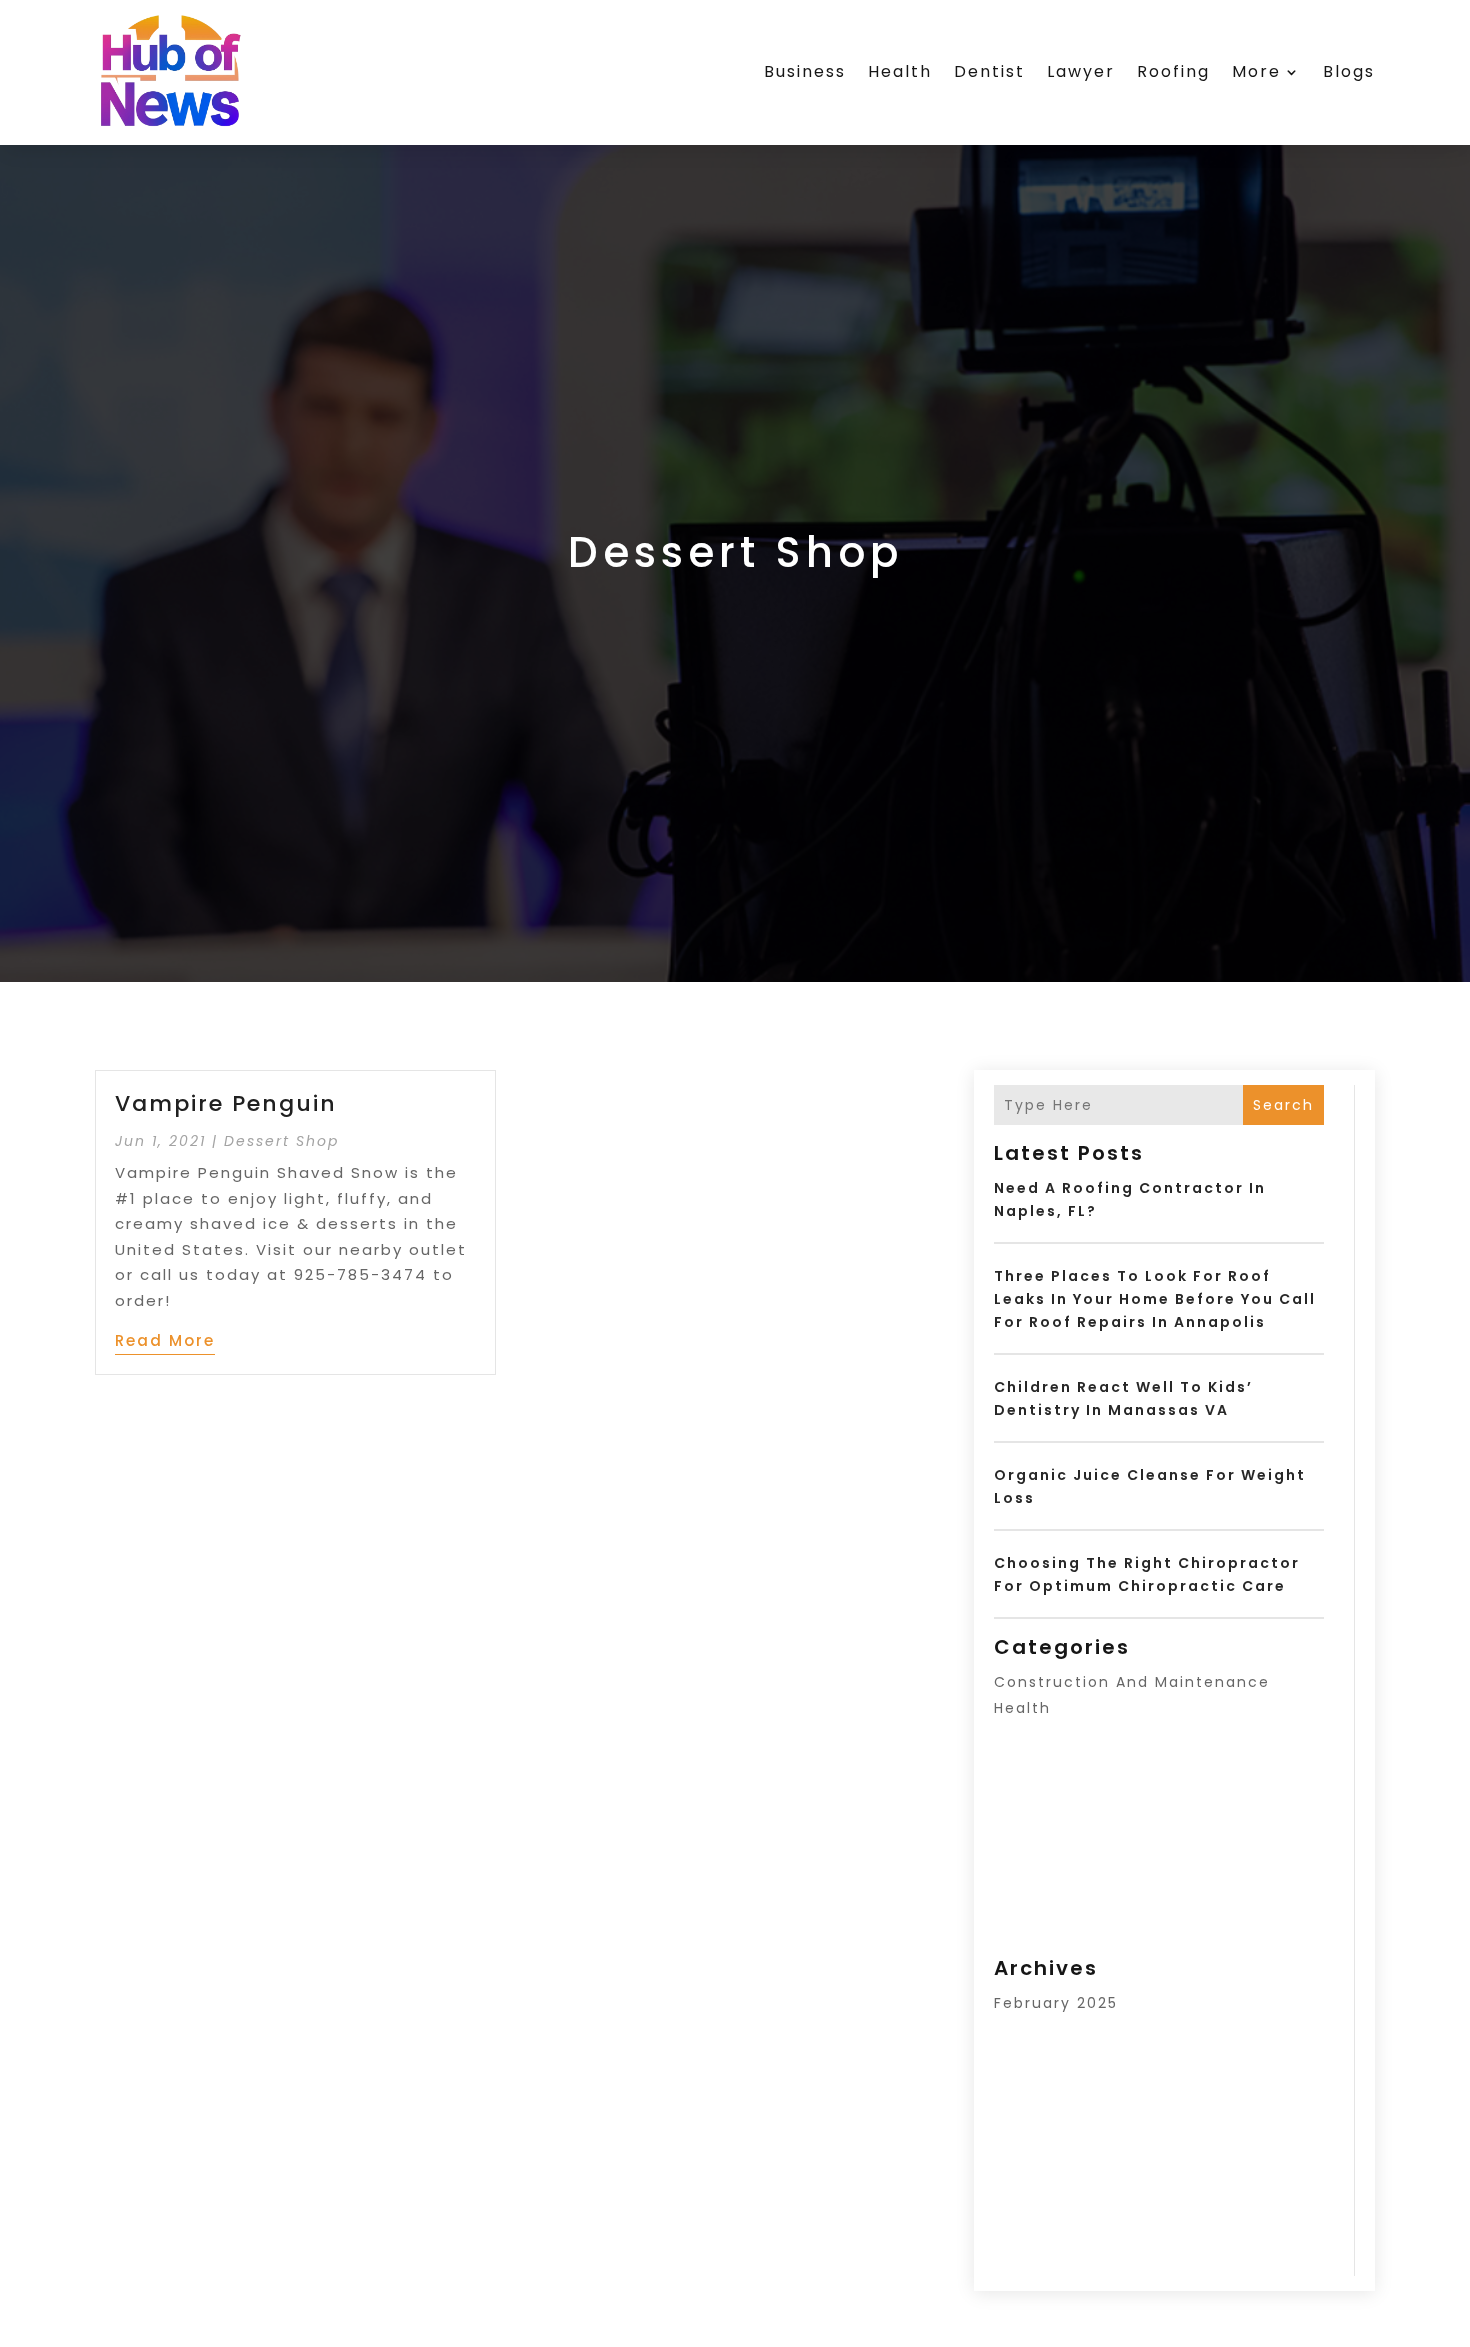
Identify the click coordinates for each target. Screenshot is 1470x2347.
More (1256, 71)
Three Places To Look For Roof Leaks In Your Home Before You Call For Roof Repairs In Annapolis (1155, 1299)
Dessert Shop (281, 1141)
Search (1283, 1105)
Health (900, 71)
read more (165, 1340)
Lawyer (1081, 71)
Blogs (1349, 71)
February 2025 (1056, 2003)
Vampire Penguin (226, 1103)
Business (805, 71)
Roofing (1173, 71)
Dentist (989, 71)
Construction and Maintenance (1132, 1682)
